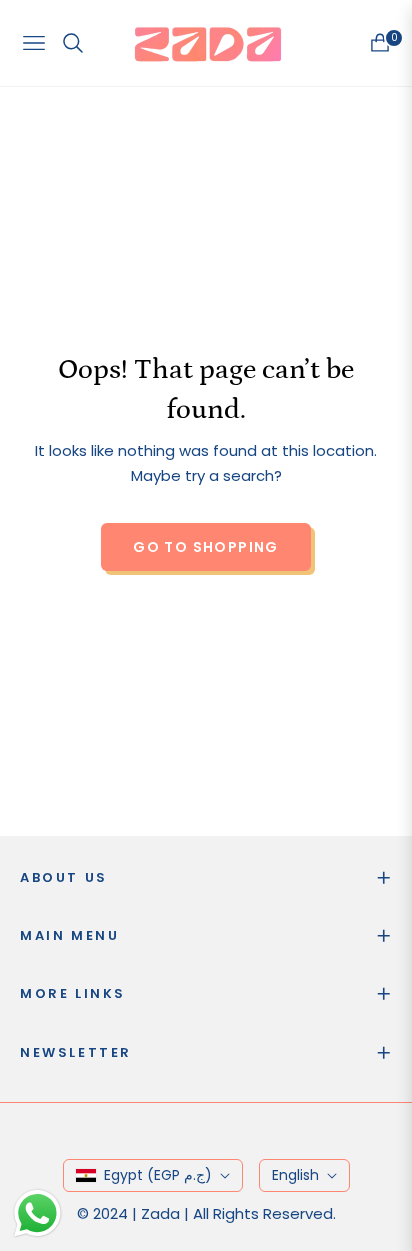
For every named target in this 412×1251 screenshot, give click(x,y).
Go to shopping (206, 547)
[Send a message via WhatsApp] (37, 1213)
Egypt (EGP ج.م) (158, 1175)
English (295, 1175)
